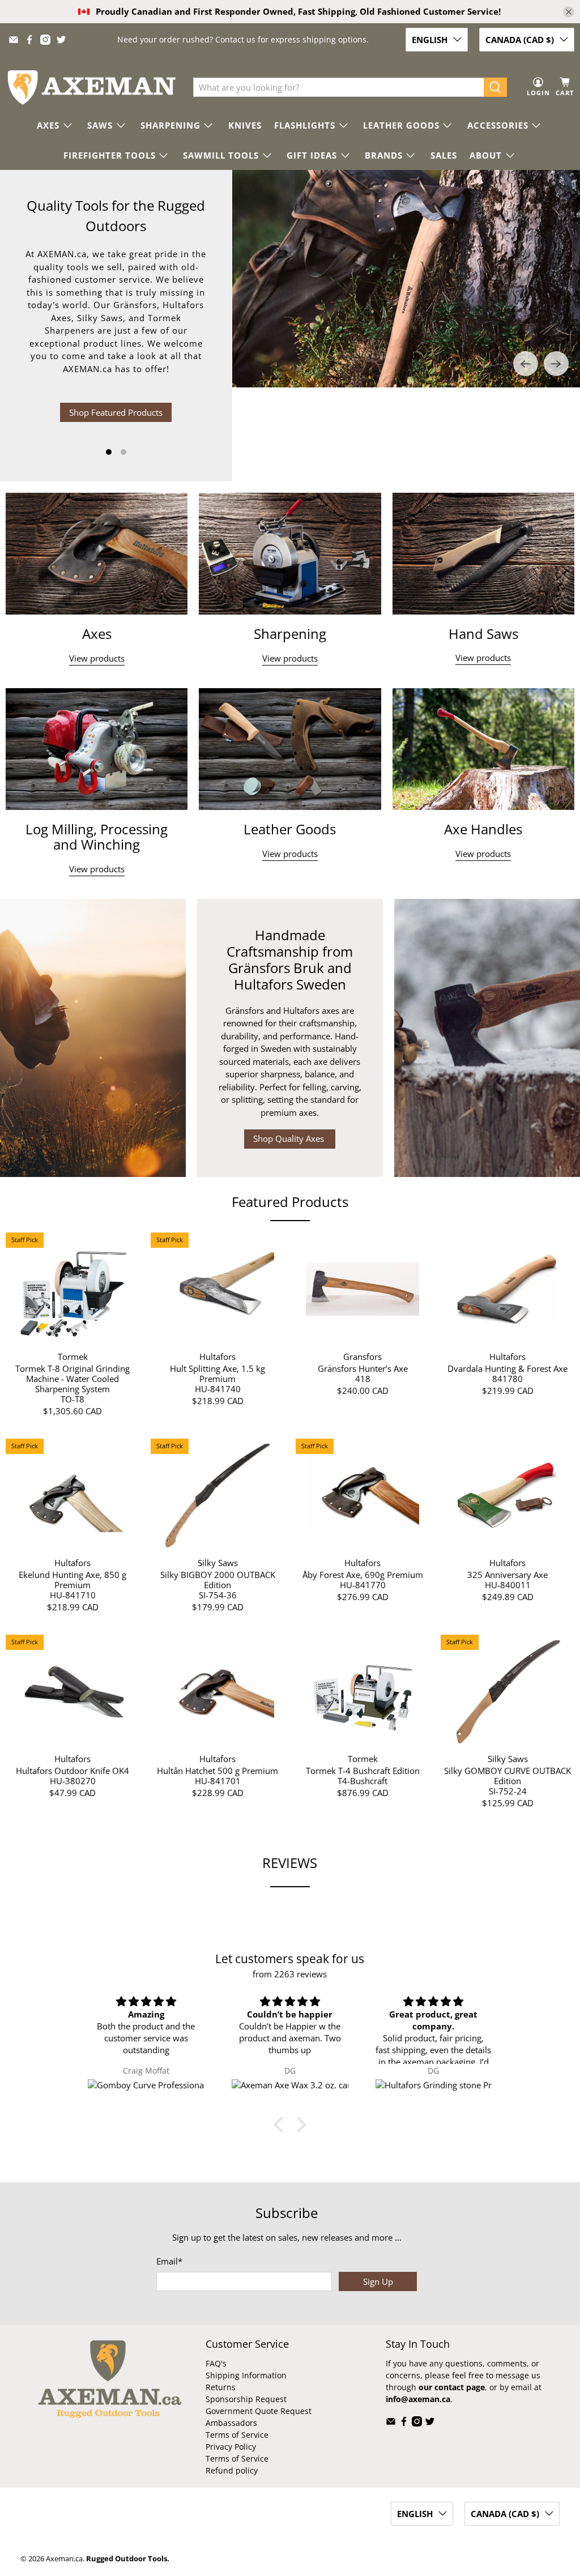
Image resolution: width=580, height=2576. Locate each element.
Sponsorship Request (246, 2399)
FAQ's (216, 2363)
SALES (444, 155)
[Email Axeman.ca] (14, 40)
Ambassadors (231, 2423)
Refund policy (232, 2470)
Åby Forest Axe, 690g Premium (363, 1574)
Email (169, 2261)
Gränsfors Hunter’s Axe (363, 1368)
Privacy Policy (231, 2447)
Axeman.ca (64, 2559)
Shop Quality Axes (290, 1138)
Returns (221, 2387)
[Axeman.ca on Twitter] (61, 40)
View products (97, 658)
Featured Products (290, 1202)
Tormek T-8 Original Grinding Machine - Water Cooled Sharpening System (72, 1378)
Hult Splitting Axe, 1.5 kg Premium (217, 1373)
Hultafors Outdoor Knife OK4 (72, 1770)
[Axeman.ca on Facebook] (29, 40)
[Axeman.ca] (91, 88)
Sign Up (378, 2281)
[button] (282, 2125)
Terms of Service (237, 2435)
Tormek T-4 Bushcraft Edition (363, 1770)
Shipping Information (246, 2375)
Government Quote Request (259, 2411)
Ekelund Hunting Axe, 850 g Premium (72, 1579)
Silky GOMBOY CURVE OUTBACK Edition (507, 1775)
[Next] (556, 378)
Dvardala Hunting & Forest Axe (507, 1368)
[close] (569, 12)
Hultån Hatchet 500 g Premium (217, 1770)
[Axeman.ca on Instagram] (45, 40)
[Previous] (526, 378)
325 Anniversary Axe (507, 1574)
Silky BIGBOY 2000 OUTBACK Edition (218, 1579)
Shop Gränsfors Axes (116, 404)
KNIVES (245, 125)
